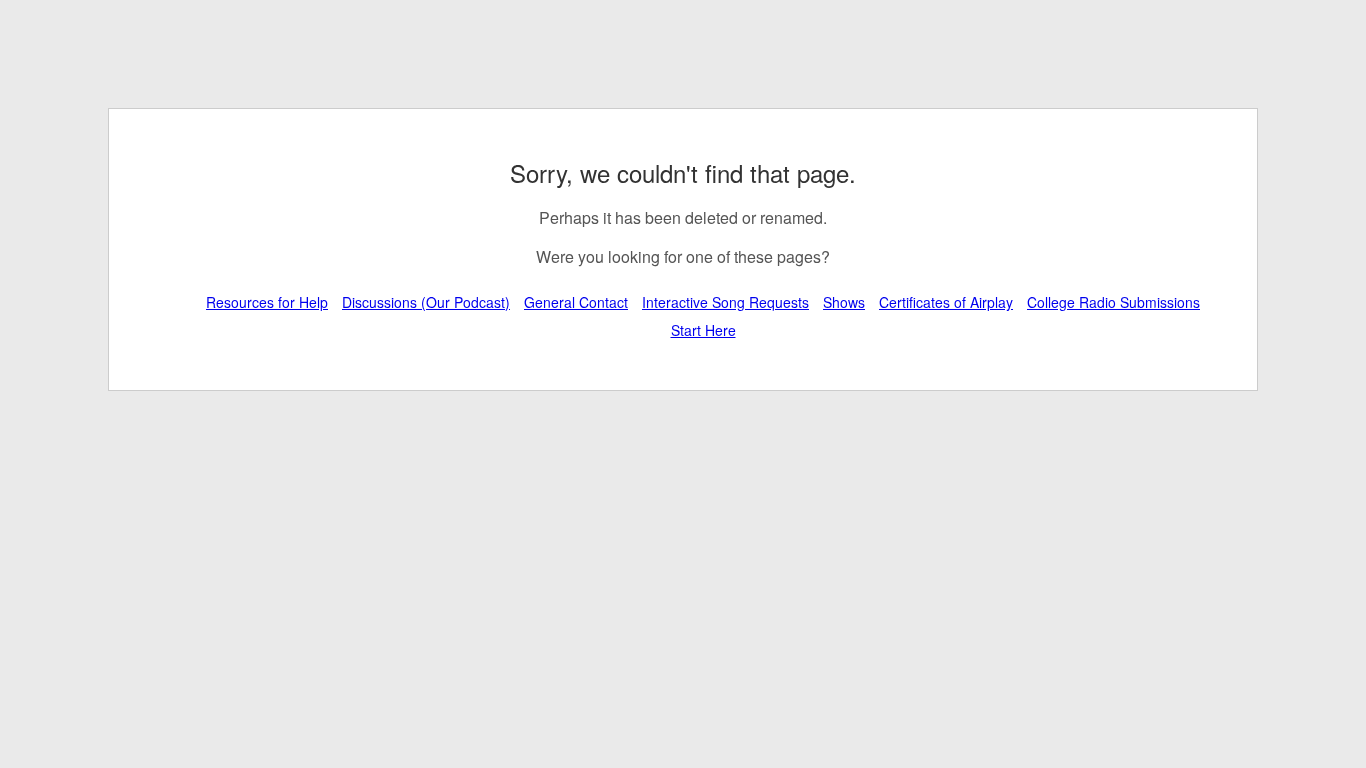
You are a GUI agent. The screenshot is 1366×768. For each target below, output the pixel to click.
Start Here (703, 330)
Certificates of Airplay (946, 302)
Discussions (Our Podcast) (426, 302)
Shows (844, 302)
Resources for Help (267, 302)
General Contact (576, 302)
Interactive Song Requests (725, 302)
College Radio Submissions (1113, 302)
